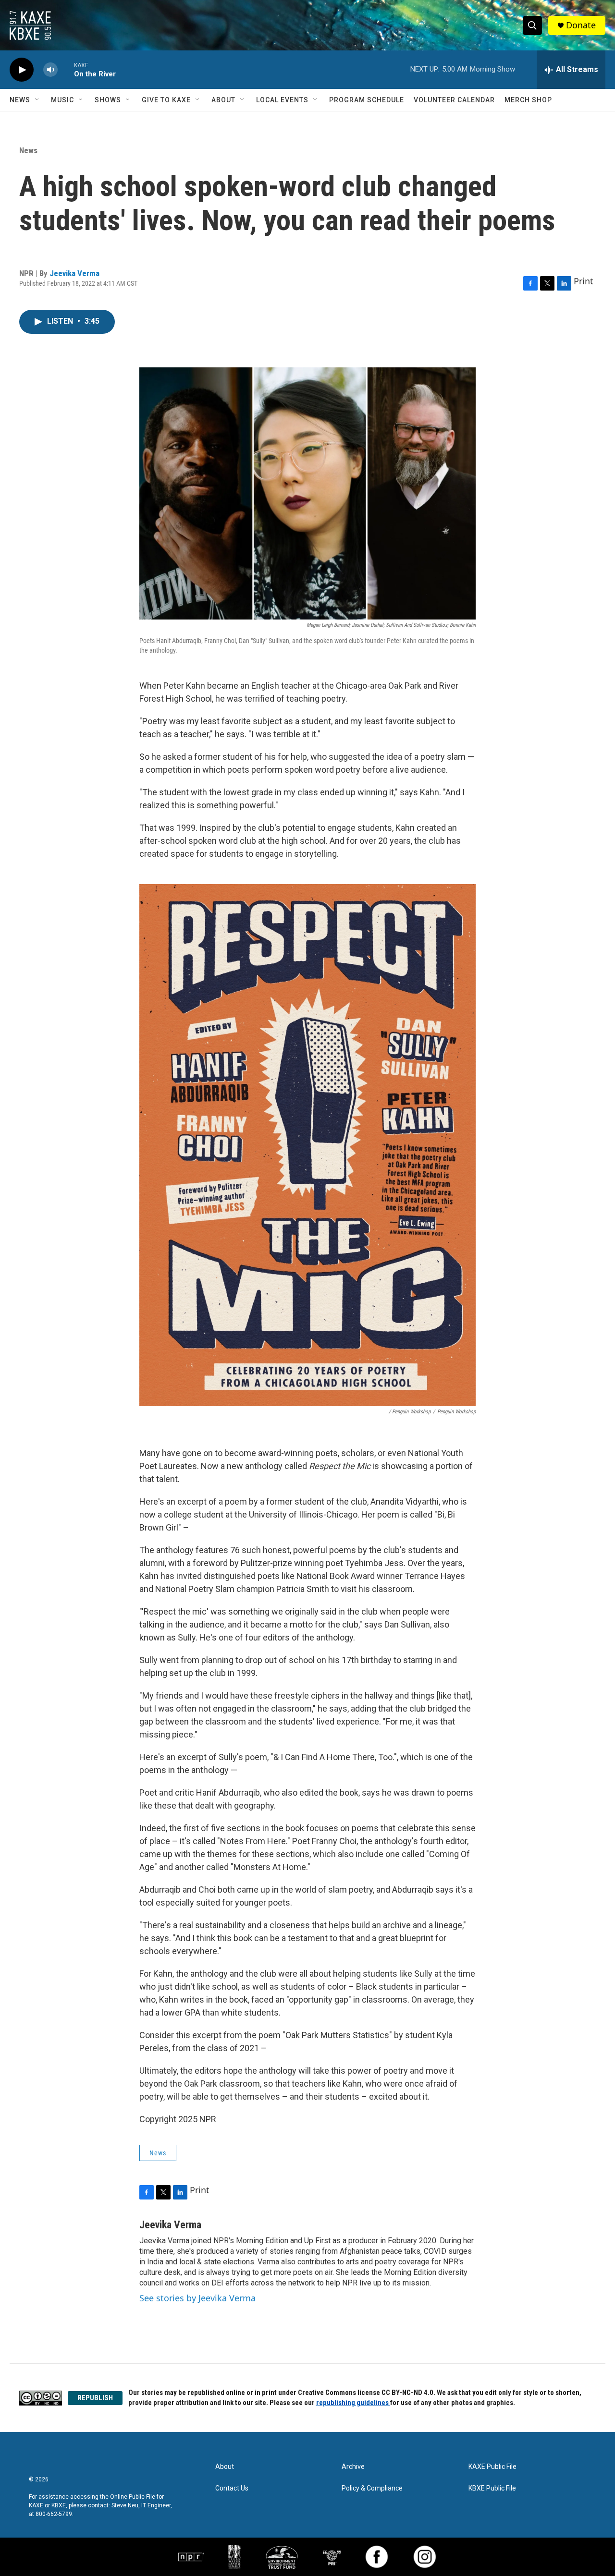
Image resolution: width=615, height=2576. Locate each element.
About (223, 100)
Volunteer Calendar (454, 100)
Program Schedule (367, 100)
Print (584, 281)
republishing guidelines (353, 2403)
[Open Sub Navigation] (37, 100)
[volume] (50, 70)
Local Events (282, 100)
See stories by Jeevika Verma (197, 2298)
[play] (22, 70)
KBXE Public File (492, 2488)
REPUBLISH (95, 2398)
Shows (108, 100)
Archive (353, 2467)
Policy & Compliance (372, 2488)
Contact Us (232, 2488)
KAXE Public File (492, 2467)
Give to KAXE (166, 100)
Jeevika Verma (74, 273)
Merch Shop (528, 100)
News (20, 100)
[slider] (66, 69)
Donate (581, 25)
